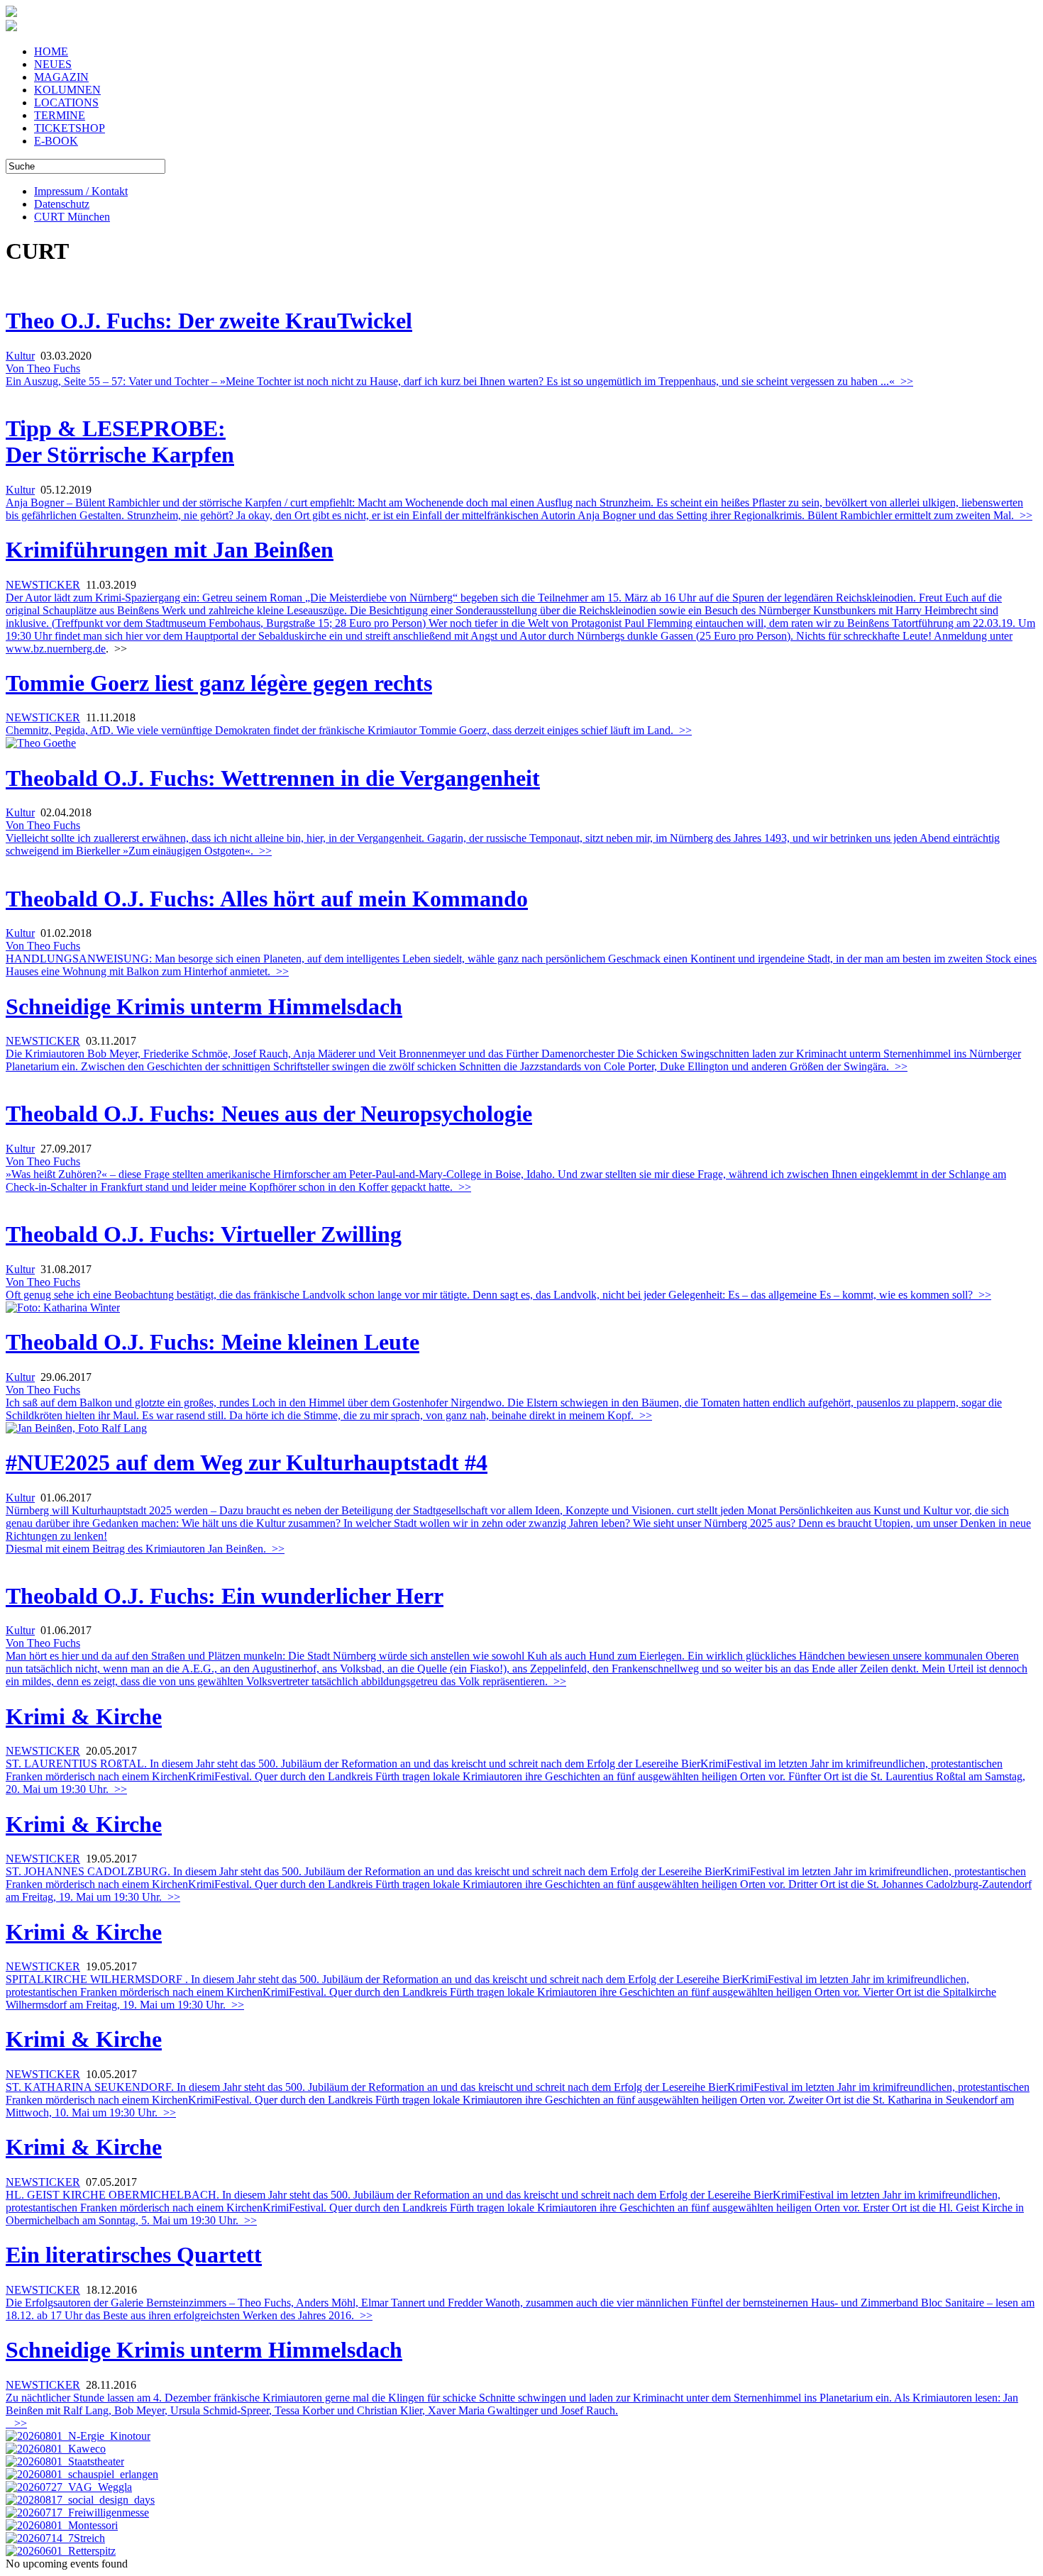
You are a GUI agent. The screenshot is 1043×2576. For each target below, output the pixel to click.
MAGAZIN (61, 77)
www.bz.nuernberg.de (56, 649)
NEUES (53, 64)
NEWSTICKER (43, 585)
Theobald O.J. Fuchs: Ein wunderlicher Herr (225, 1596)
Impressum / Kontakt (81, 191)
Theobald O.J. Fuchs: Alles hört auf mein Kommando (267, 899)
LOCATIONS (66, 102)
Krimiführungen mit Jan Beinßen (170, 550)
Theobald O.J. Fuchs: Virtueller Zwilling (204, 1234)
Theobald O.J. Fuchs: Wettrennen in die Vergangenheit (273, 778)
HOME (51, 51)
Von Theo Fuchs (43, 368)
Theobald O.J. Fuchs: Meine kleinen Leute (213, 1342)
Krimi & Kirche (84, 1716)
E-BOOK (56, 141)
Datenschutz (62, 204)
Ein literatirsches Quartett (134, 2255)
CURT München (72, 217)
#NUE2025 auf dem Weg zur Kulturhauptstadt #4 (247, 1462)
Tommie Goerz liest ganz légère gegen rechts (219, 683)
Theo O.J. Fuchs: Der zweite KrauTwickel (209, 321)
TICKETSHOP (70, 128)
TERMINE (60, 115)
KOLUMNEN (67, 90)
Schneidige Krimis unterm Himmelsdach (204, 1006)
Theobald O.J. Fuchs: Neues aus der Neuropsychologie (269, 1114)
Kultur (20, 356)
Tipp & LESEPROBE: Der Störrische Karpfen (120, 442)
